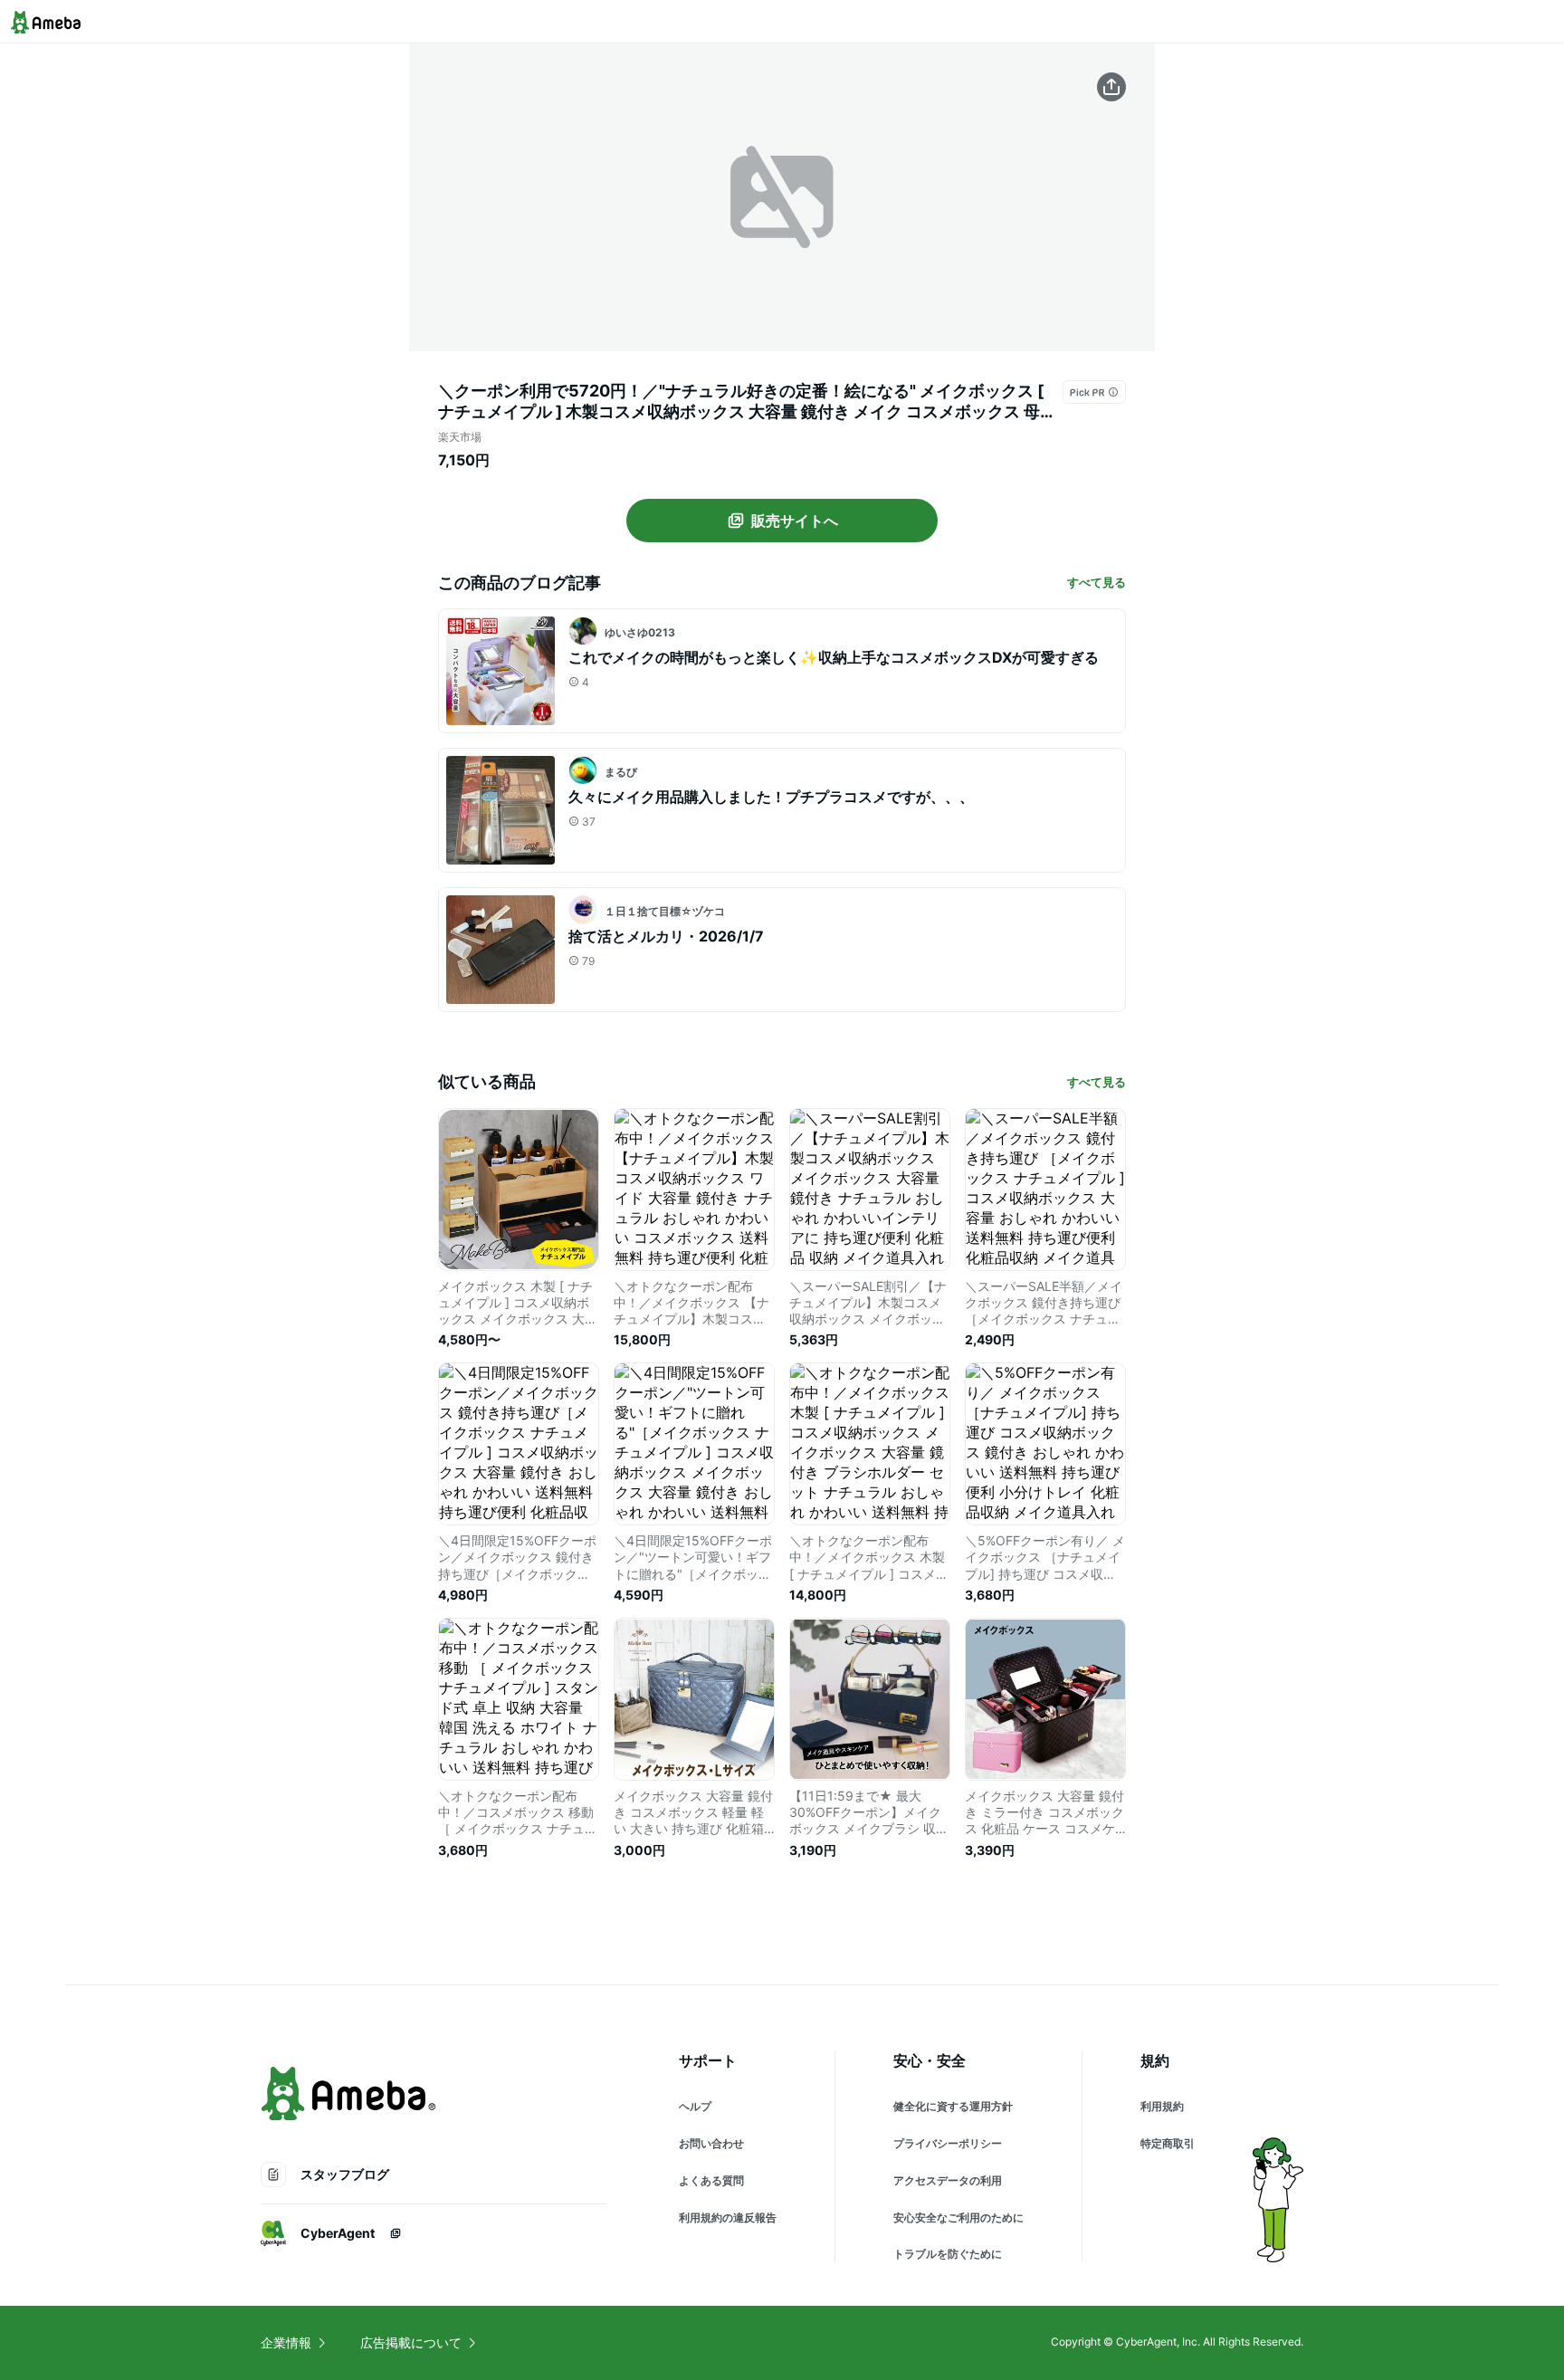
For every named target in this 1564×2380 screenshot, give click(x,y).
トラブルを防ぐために (948, 2254)
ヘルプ (695, 2106)
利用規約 (1162, 2106)
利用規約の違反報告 (728, 2218)
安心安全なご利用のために (958, 2218)
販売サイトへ (795, 521)
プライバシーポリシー (948, 2143)
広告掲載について (411, 2342)
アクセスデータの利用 (948, 2180)
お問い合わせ (711, 2143)
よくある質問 (711, 2180)
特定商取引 (1168, 2143)
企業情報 (286, 2342)
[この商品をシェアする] (1111, 87)
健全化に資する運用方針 (953, 2106)
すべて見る (1097, 582)
